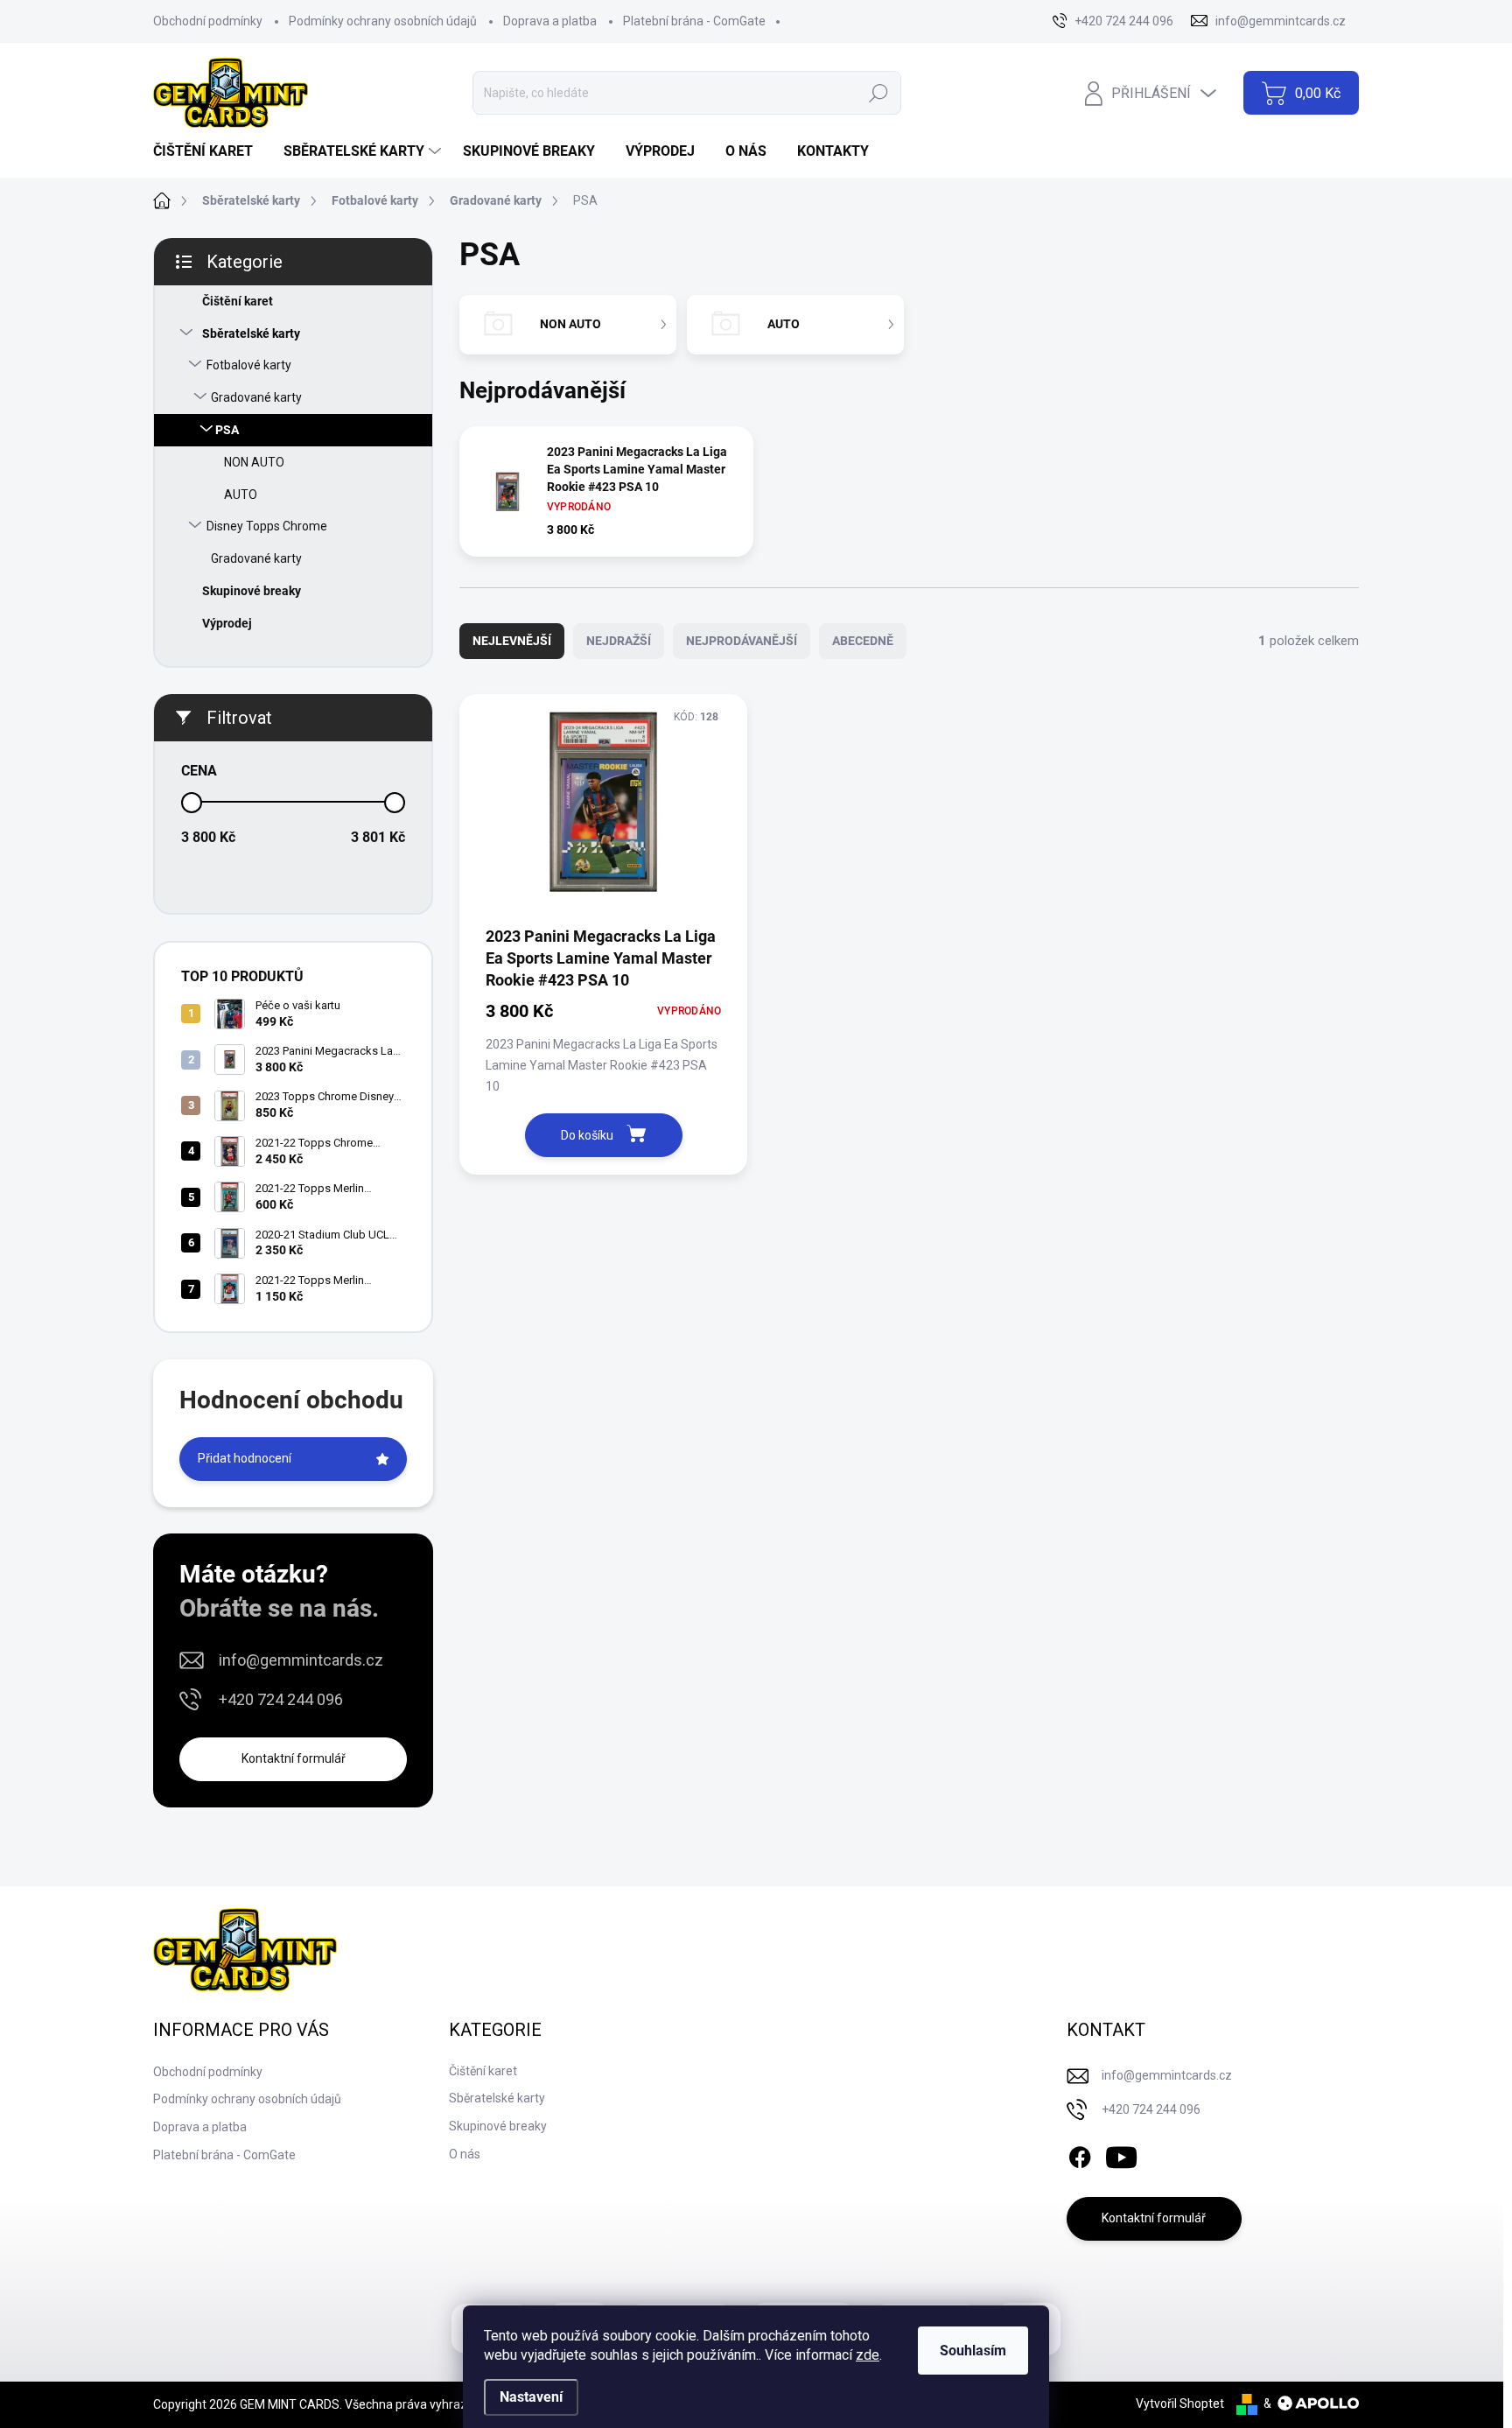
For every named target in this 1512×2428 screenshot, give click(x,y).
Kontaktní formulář (294, 1758)
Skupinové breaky (252, 591)
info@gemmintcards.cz (301, 1660)
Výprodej (227, 623)
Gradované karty (256, 397)
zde (868, 2355)
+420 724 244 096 (281, 1699)
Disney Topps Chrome (267, 526)
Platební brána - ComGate (694, 21)
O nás (465, 2154)
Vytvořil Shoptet (1180, 2403)
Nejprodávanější (742, 641)
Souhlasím (973, 2351)
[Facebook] (1080, 2154)
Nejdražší (619, 641)
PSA (227, 430)
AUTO (241, 495)
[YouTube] (1121, 2154)
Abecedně (863, 641)
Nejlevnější (512, 641)
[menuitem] (210, 151)
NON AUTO (254, 462)
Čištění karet (238, 301)
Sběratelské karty (251, 333)
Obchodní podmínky (208, 21)
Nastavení (531, 2397)
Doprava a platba (550, 21)
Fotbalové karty (249, 365)
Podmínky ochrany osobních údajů (383, 21)
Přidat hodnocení (245, 1458)
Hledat (879, 93)
